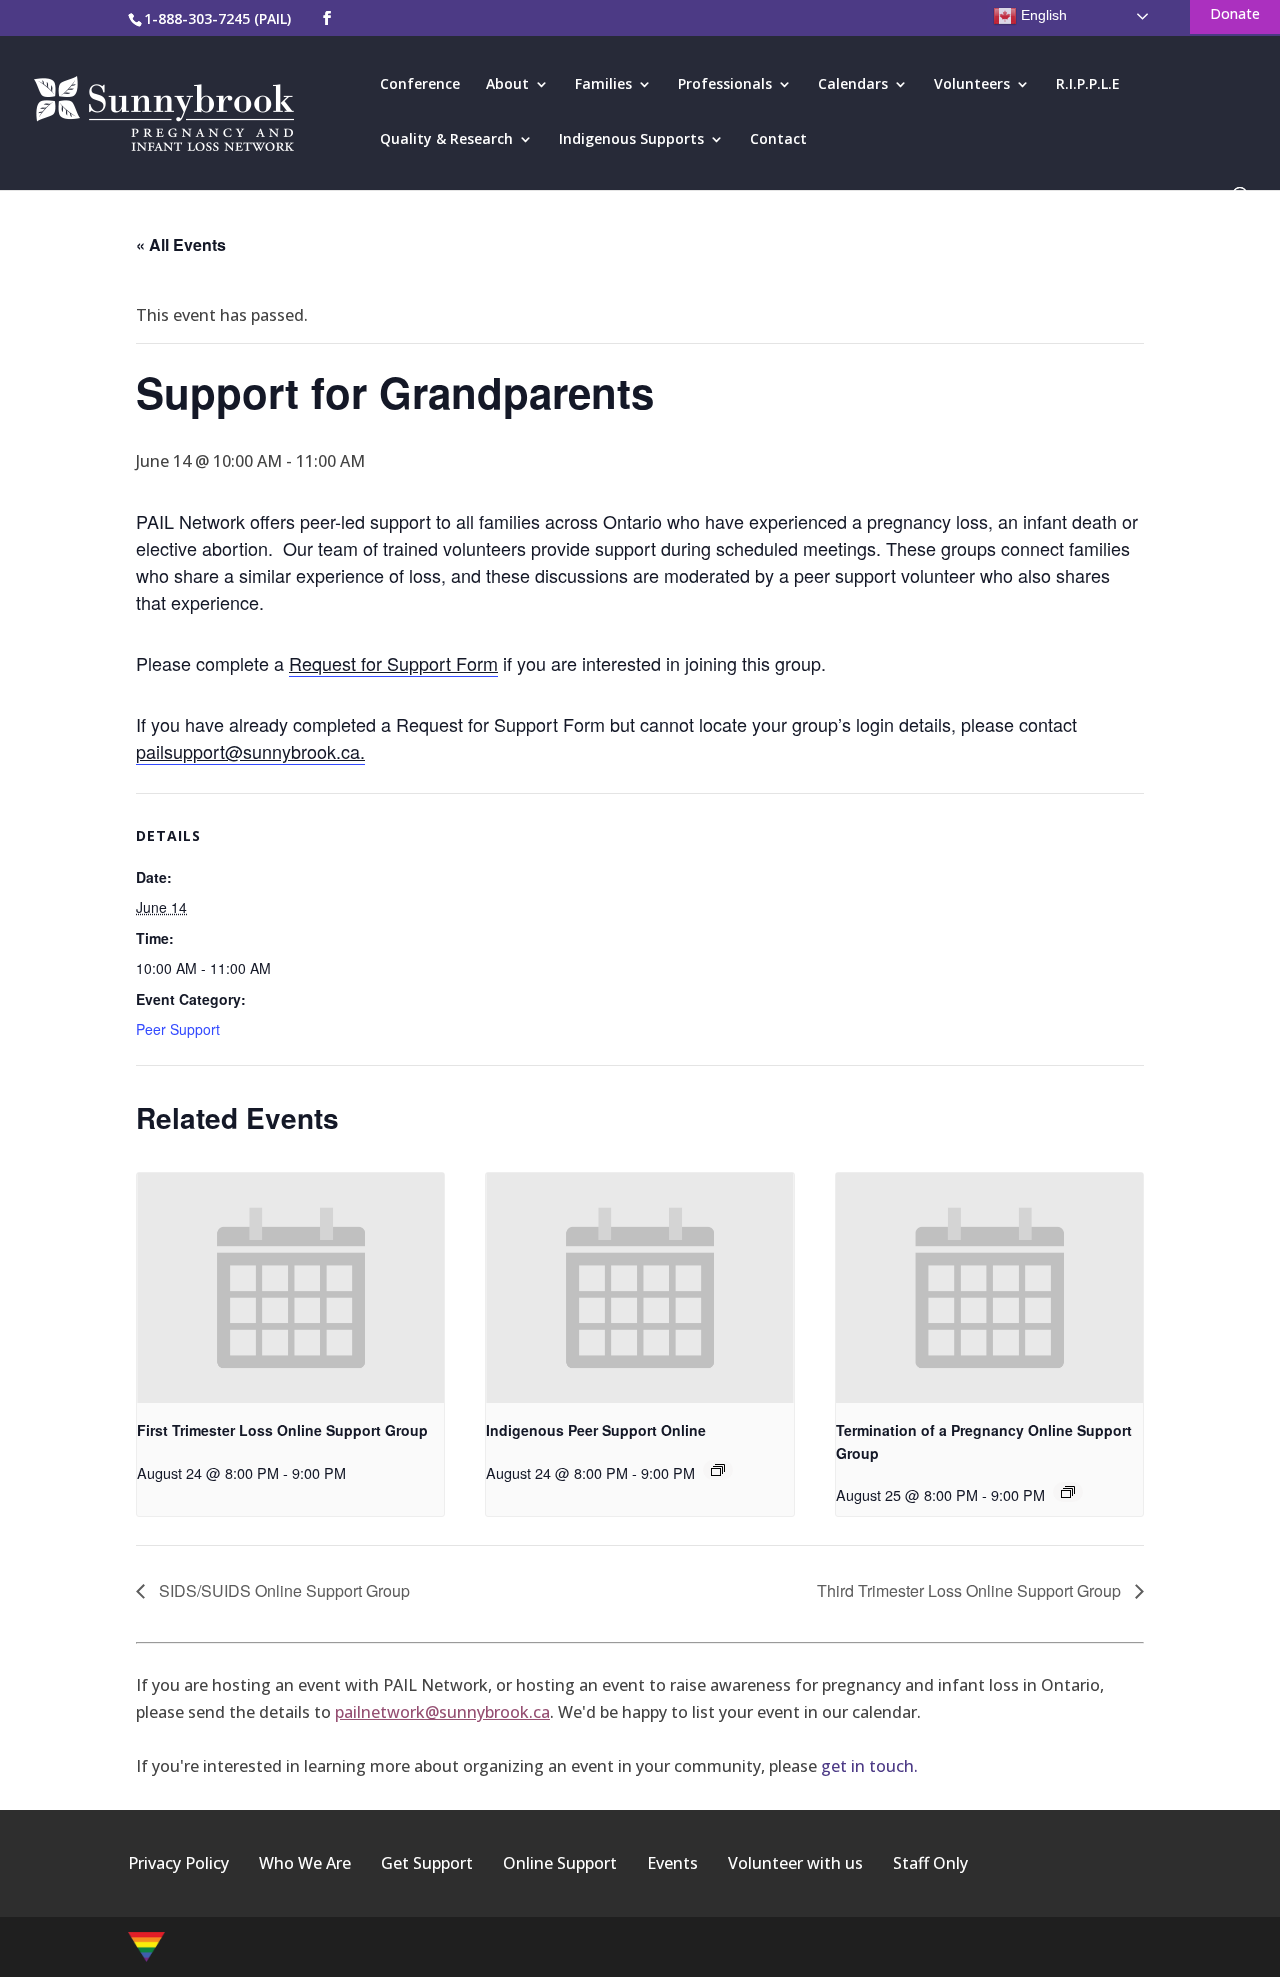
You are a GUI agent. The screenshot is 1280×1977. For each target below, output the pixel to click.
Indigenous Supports (631, 140)
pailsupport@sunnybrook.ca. (250, 751)
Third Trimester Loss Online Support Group (971, 1590)
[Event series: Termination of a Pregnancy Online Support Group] (1068, 1492)
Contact (778, 140)
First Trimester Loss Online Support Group (282, 1430)
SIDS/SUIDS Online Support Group (282, 1590)
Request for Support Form (393, 663)
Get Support (427, 1863)
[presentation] (290, 1288)
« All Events (181, 244)
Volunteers (972, 85)
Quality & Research (446, 140)
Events (672, 1863)
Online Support (560, 1863)
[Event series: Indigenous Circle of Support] (718, 1470)
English (1042, 15)
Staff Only (930, 1863)
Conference (420, 85)
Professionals (725, 85)
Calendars (853, 85)
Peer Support (178, 1029)
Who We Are (305, 1863)
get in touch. (869, 1766)
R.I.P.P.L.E (1088, 85)
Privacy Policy (178, 1863)
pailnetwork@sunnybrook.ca (442, 1712)
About (507, 85)
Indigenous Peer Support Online (596, 1430)
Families (603, 85)
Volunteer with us (795, 1863)
